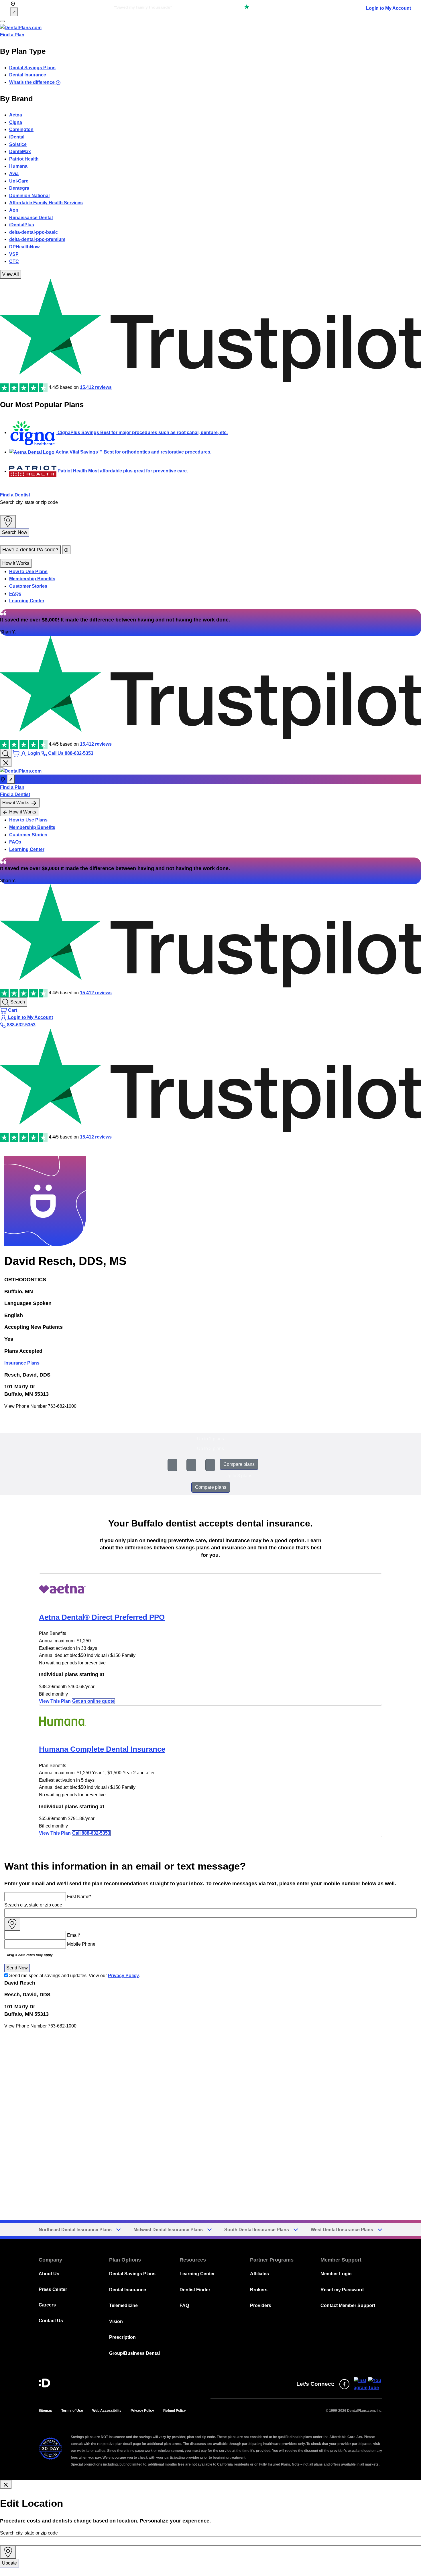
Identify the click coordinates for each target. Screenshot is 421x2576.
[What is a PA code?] (66, 550)
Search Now (15, 532)
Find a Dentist (15, 495)
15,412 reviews (96, 387)
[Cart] (17, 753)
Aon (14, 210)
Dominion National (29, 196)
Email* (74, 1935)
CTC (14, 261)
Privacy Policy (123, 1976)
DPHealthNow (24, 247)
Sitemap (45, 2411)
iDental (17, 137)
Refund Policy (175, 2411)
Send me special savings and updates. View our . (75, 1976)
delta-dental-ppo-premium (37, 239)
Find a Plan (12, 35)
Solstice (18, 144)
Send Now (17, 1968)
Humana (18, 166)
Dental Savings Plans (32, 68)
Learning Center (27, 601)
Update (9, 2563)
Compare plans (239, 1464)
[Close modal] (6, 2484)
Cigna (16, 122)
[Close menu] (6, 763)
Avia (14, 174)
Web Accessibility (107, 2411)
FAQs (15, 594)
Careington (21, 129)
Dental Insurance (28, 75)
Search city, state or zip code (29, 502)
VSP (14, 254)
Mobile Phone (81, 1944)
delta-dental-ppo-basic (34, 232)
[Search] (6, 753)
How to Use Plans (28, 572)
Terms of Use (72, 2411)
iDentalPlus (22, 225)
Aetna (16, 115)
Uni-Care (19, 181)
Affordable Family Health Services (46, 203)
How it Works (16, 563)
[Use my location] (8, 522)
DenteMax (20, 152)
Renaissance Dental (31, 218)
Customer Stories (28, 586)
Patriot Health (24, 159)
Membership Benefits (32, 579)
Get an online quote (93, 1701)
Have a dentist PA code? (30, 550)
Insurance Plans (22, 1363)
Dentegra (19, 188)
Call (91, 1833)
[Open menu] (2, 21)
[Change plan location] (14, 12)
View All (11, 274)
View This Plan (55, 1701)
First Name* (79, 1897)
